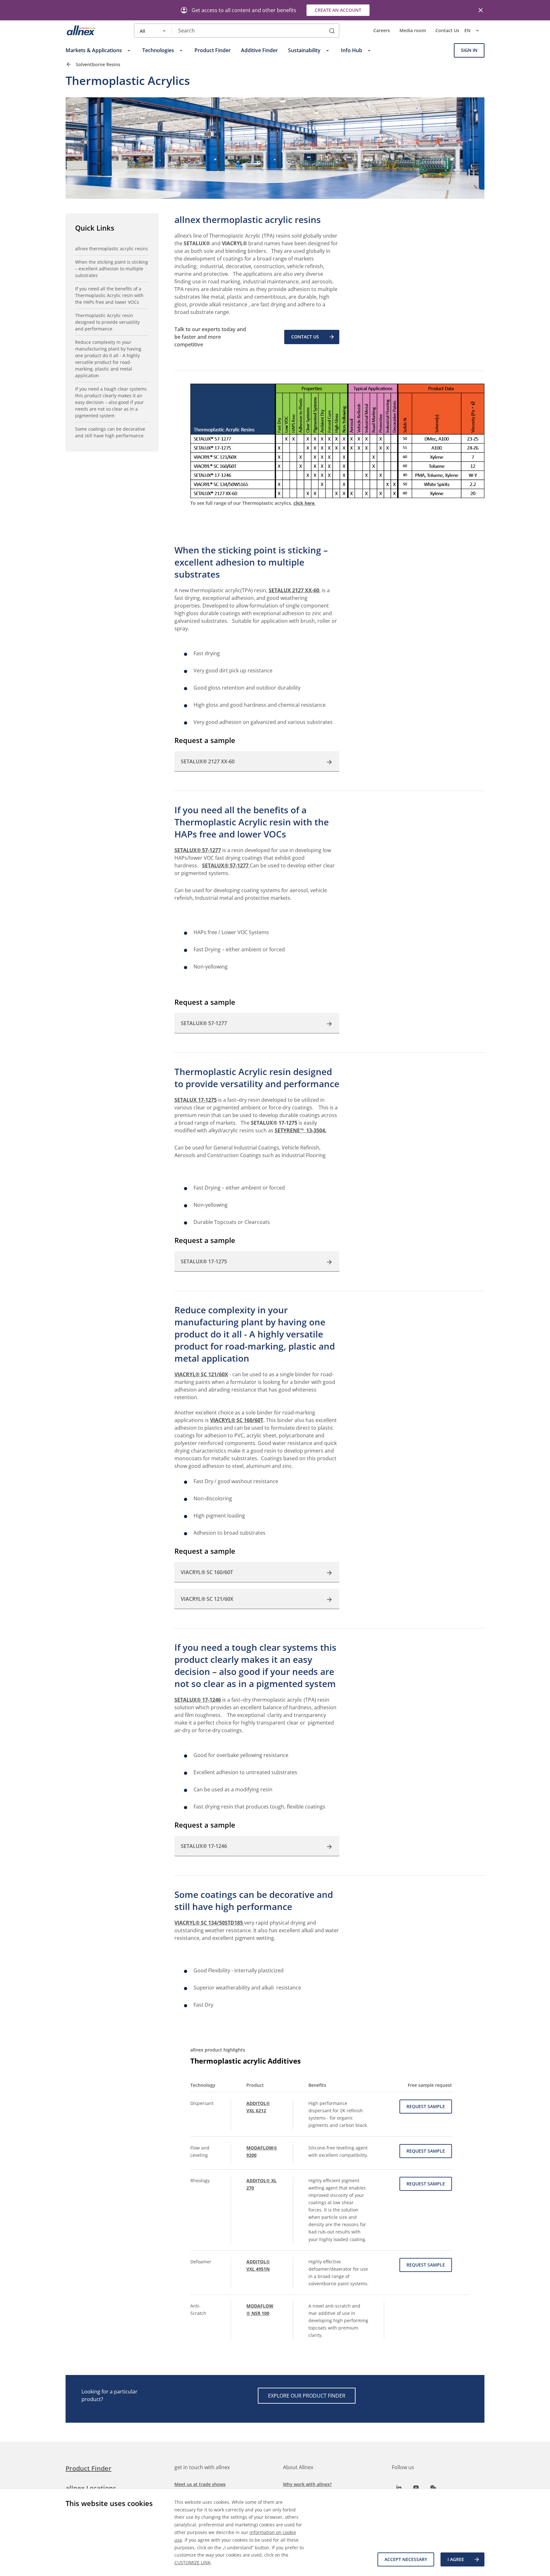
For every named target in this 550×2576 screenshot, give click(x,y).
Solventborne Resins (98, 64)
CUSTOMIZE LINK (193, 2562)
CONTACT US (305, 337)
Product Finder (88, 2468)
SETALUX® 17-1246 (198, 1700)
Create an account (338, 10)
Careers (382, 31)
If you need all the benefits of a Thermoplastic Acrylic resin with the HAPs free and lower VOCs (109, 295)
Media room (413, 31)
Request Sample (426, 2106)
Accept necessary (406, 2559)
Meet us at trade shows (200, 2484)
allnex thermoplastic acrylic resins (112, 249)
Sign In (469, 50)
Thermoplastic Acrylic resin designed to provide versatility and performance (107, 322)
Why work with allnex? (307, 2484)
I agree (456, 2559)
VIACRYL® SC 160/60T (237, 1420)
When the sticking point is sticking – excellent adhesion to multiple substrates (112, 269)
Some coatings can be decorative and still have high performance (110, 432)
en (467, 31)
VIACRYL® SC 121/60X (201, 1374)
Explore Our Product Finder (307, 2396)
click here (305, 503)
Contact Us (447, 31)
